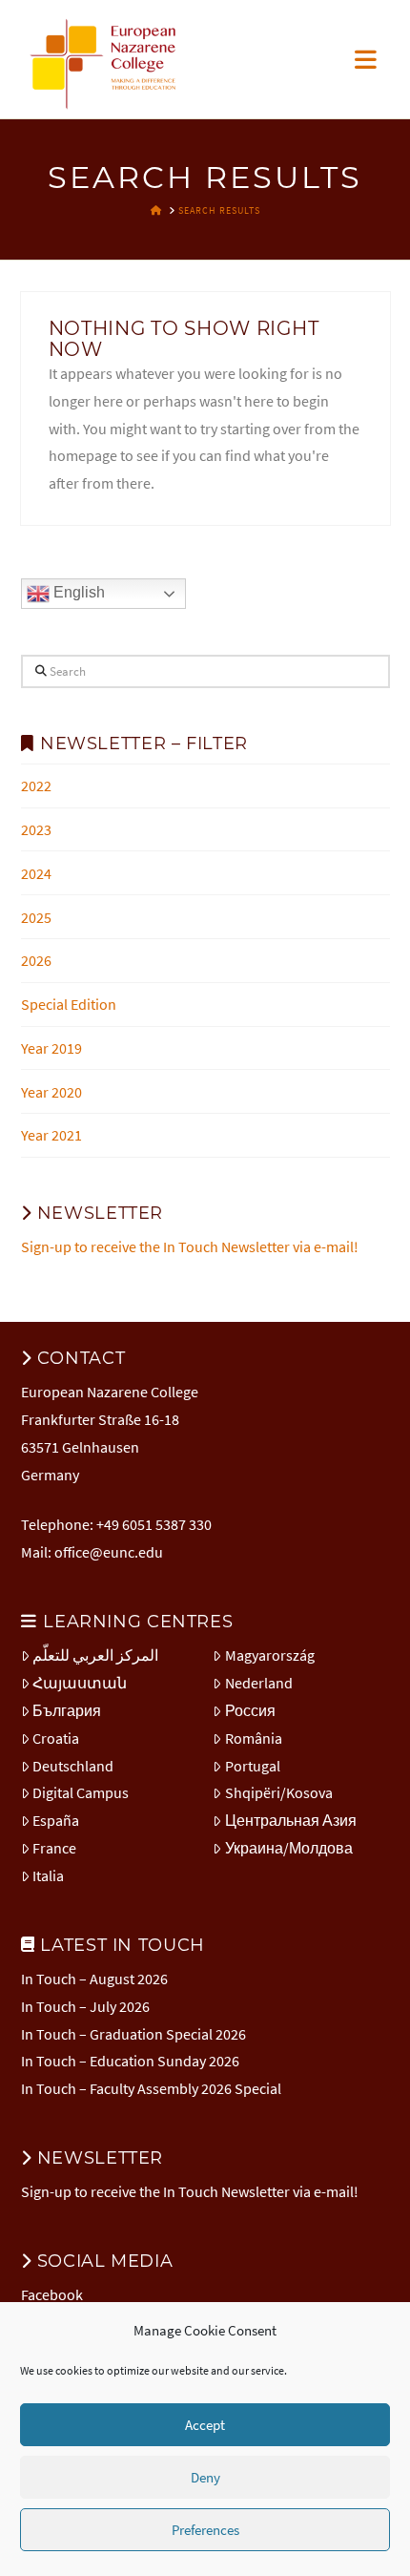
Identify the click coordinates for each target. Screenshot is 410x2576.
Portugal (253, 1766)
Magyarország (270, 1655)
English (77, 592)
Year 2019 (51, 1048)
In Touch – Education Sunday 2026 (130, 2061)
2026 (36, 960)
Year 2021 (51, 1135)
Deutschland (73, 1766)
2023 (36, 829)
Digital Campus (81, 1792)
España (56, 1820)
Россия (250, 1710)
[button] (366, 60)
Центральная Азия (291, 1820)
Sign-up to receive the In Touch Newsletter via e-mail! (190, 1246)
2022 (36, 785)
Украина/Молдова (289, 1848)
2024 (36, 873)
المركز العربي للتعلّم (95, 1655)
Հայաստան (80, 1683)
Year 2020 (51, 1092)
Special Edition (69, 1004)
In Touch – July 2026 (85, 2006)
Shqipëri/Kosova (279, 1792)
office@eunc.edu (109, 1552)
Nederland (259, 1683)
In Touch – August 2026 (94, 1979)
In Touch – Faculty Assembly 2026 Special (151, 2088)
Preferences (205, 2530)
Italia (48, 1875)
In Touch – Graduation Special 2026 (133, 2034)
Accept (205, 2425)
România (254, 1738)
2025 (36, 917)
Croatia (56, 1738)
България (67, 1710)
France (54, 1848)
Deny (205, 2477)
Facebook (52, 2294)
